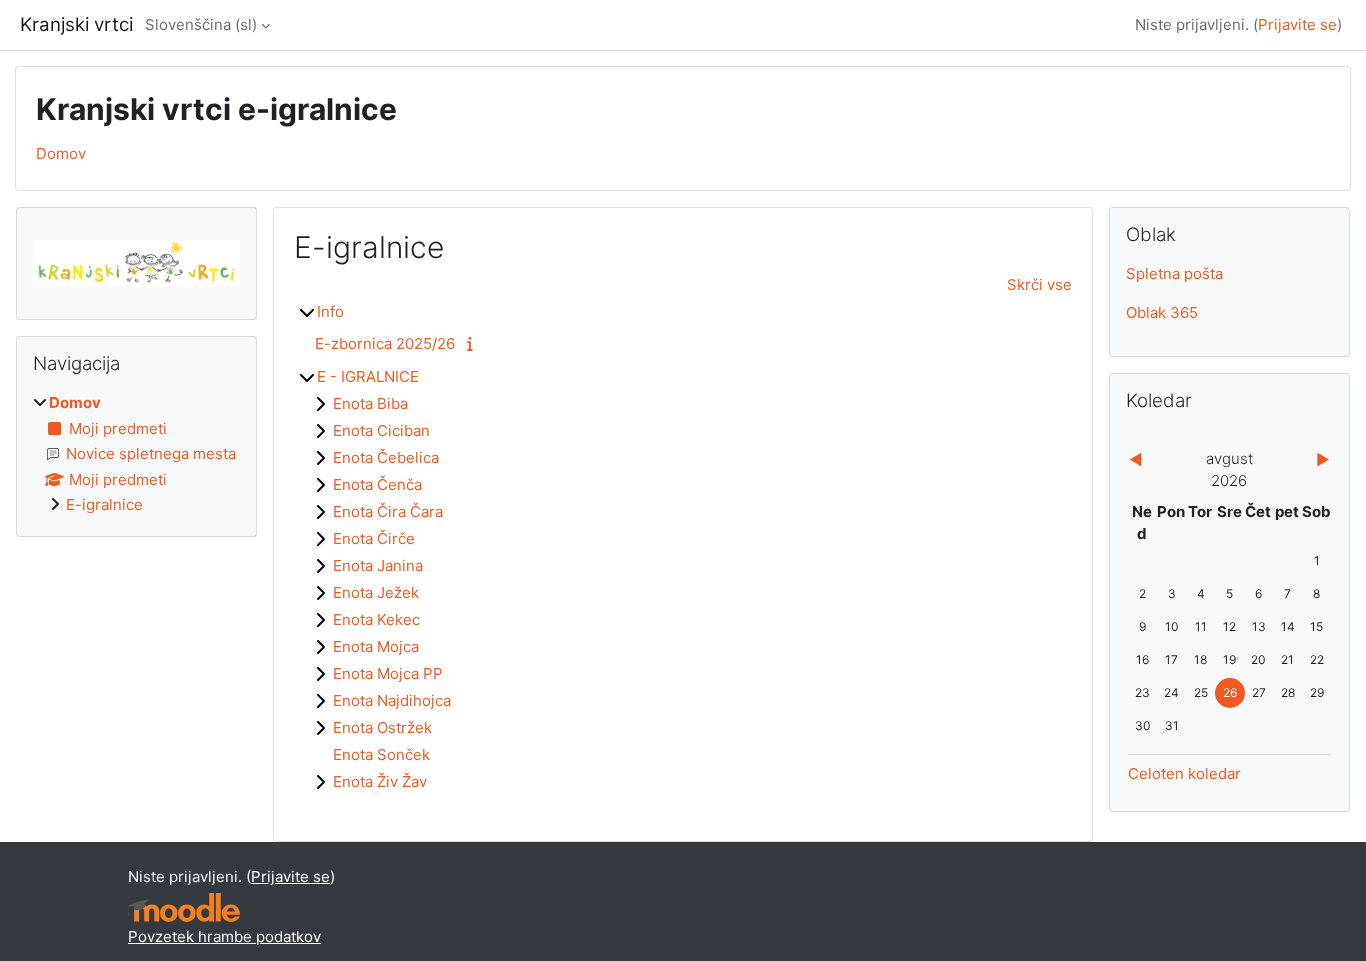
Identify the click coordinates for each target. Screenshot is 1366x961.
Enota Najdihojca (392, 700)
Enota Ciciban (381, 430)
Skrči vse (1039, 284)
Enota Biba (370, 403)
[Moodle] (184, 907)
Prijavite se (1297, 24)
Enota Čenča (377, 484)
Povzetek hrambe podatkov (224, 936)
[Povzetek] (473, 343)
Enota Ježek (376, 592)
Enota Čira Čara (388, 511)
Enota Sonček (381, 754)
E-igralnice (104, 504)
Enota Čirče (374, 538)
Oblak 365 (1162, 312)
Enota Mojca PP (388, 673)
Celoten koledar (1184, 773)
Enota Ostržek (382, 727)
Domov (61, 153)
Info (330, 311)
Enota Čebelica (386, 457)
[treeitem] (136, 454)
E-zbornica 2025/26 (385, 343)
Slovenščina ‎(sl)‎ (201, 24)
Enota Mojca (376, 646)
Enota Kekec (376, 619)
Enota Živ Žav (380, 781)
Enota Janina (378, 565)
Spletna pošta (1174, 273)
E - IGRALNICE (368, 376)
